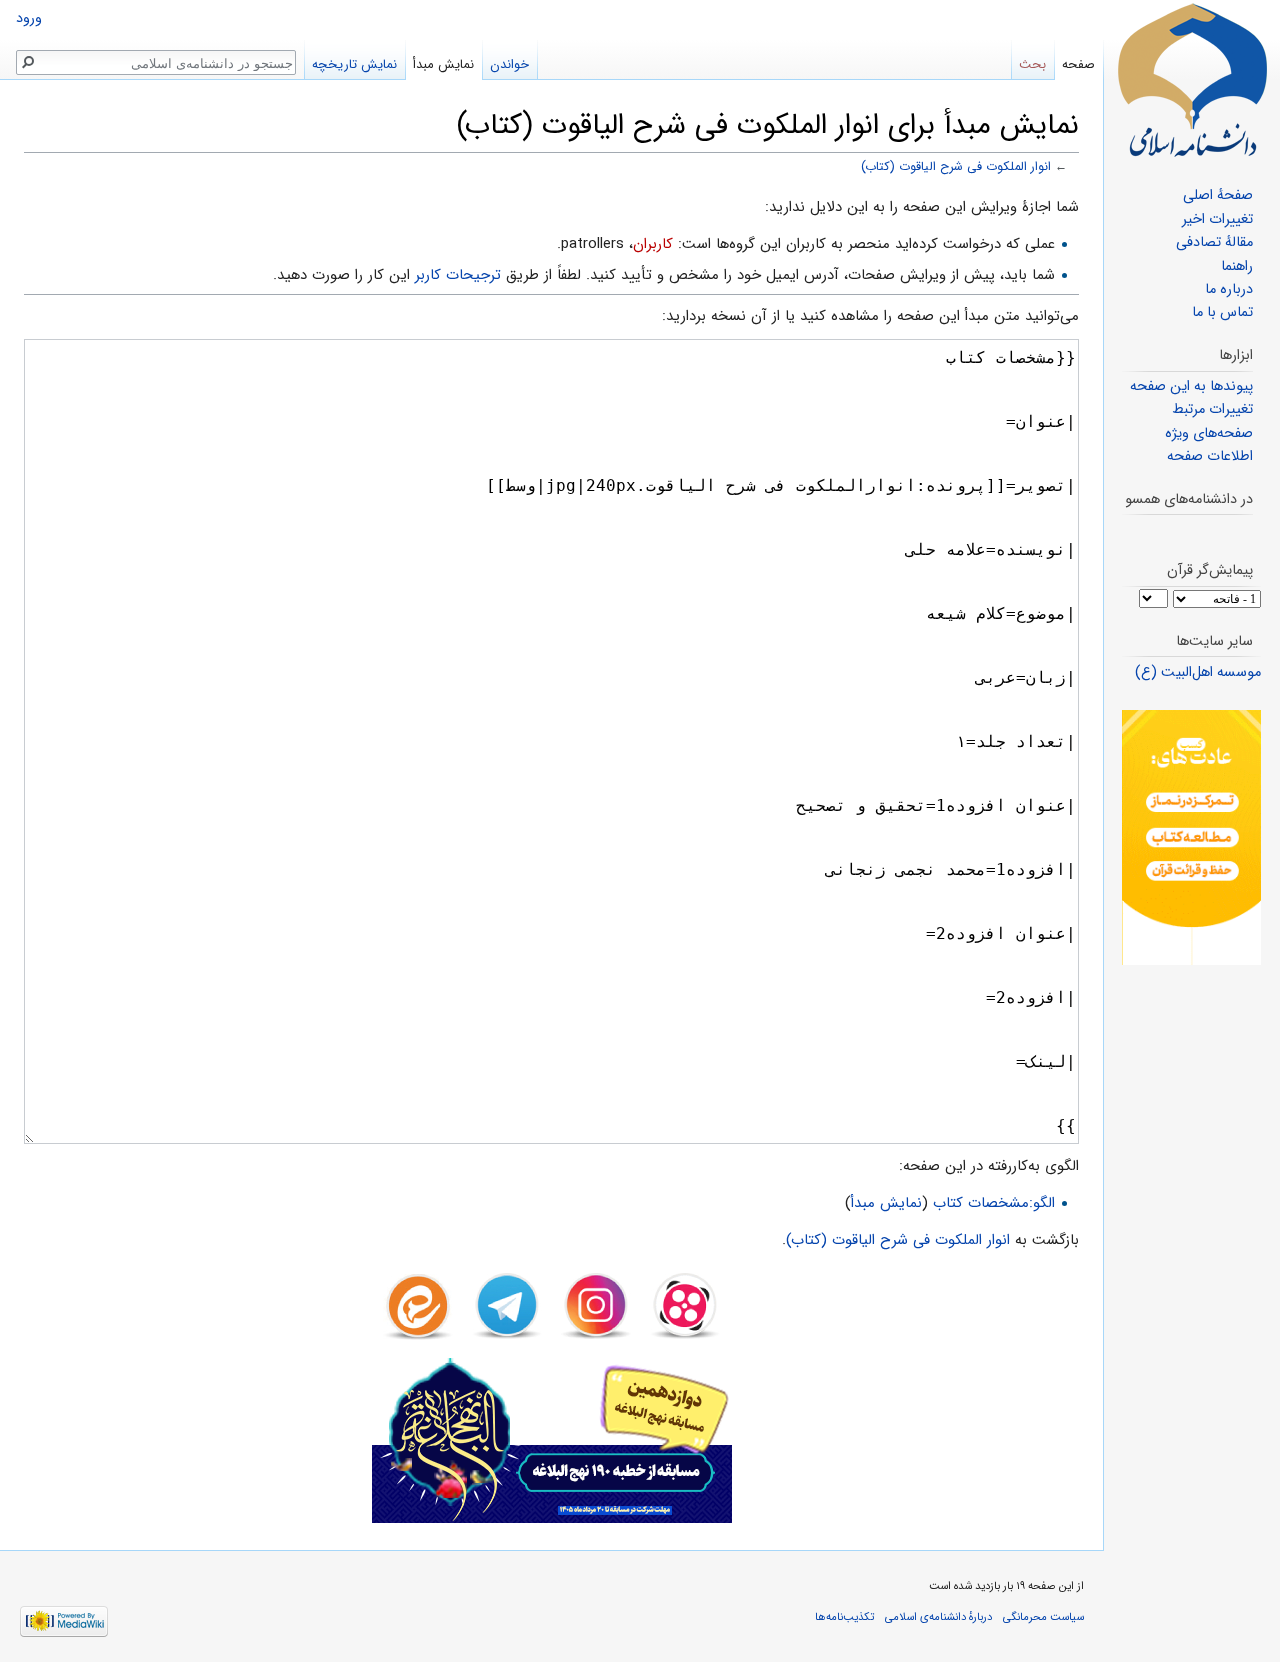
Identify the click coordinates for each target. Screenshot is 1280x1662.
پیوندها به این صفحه (1191, 386)
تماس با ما (1222, 312)
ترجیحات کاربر (458, 275)
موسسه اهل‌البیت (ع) (1198, 672)
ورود (29, 18)
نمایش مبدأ (886, 1203)
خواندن (509, 64)
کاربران (653, 244)
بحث (1032, 64)
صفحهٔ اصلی (1218, 195)
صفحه (1078, 64)
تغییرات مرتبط (1212, 409)
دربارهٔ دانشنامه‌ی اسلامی (938, 1617)
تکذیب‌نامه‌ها (844, 1617)
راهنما (1237, 266)
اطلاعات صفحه (1210, 456)
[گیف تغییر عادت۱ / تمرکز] (1191, 837)
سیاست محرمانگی (1043, 1617)
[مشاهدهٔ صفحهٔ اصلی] (1192, 80)
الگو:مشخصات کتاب (994, 1203)
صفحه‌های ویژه (1209, 433)
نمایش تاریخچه (354, 64)
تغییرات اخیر (1217, 219)
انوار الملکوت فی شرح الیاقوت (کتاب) (956, 167)
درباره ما (1229, 289)
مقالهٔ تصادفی (1214, 242)
